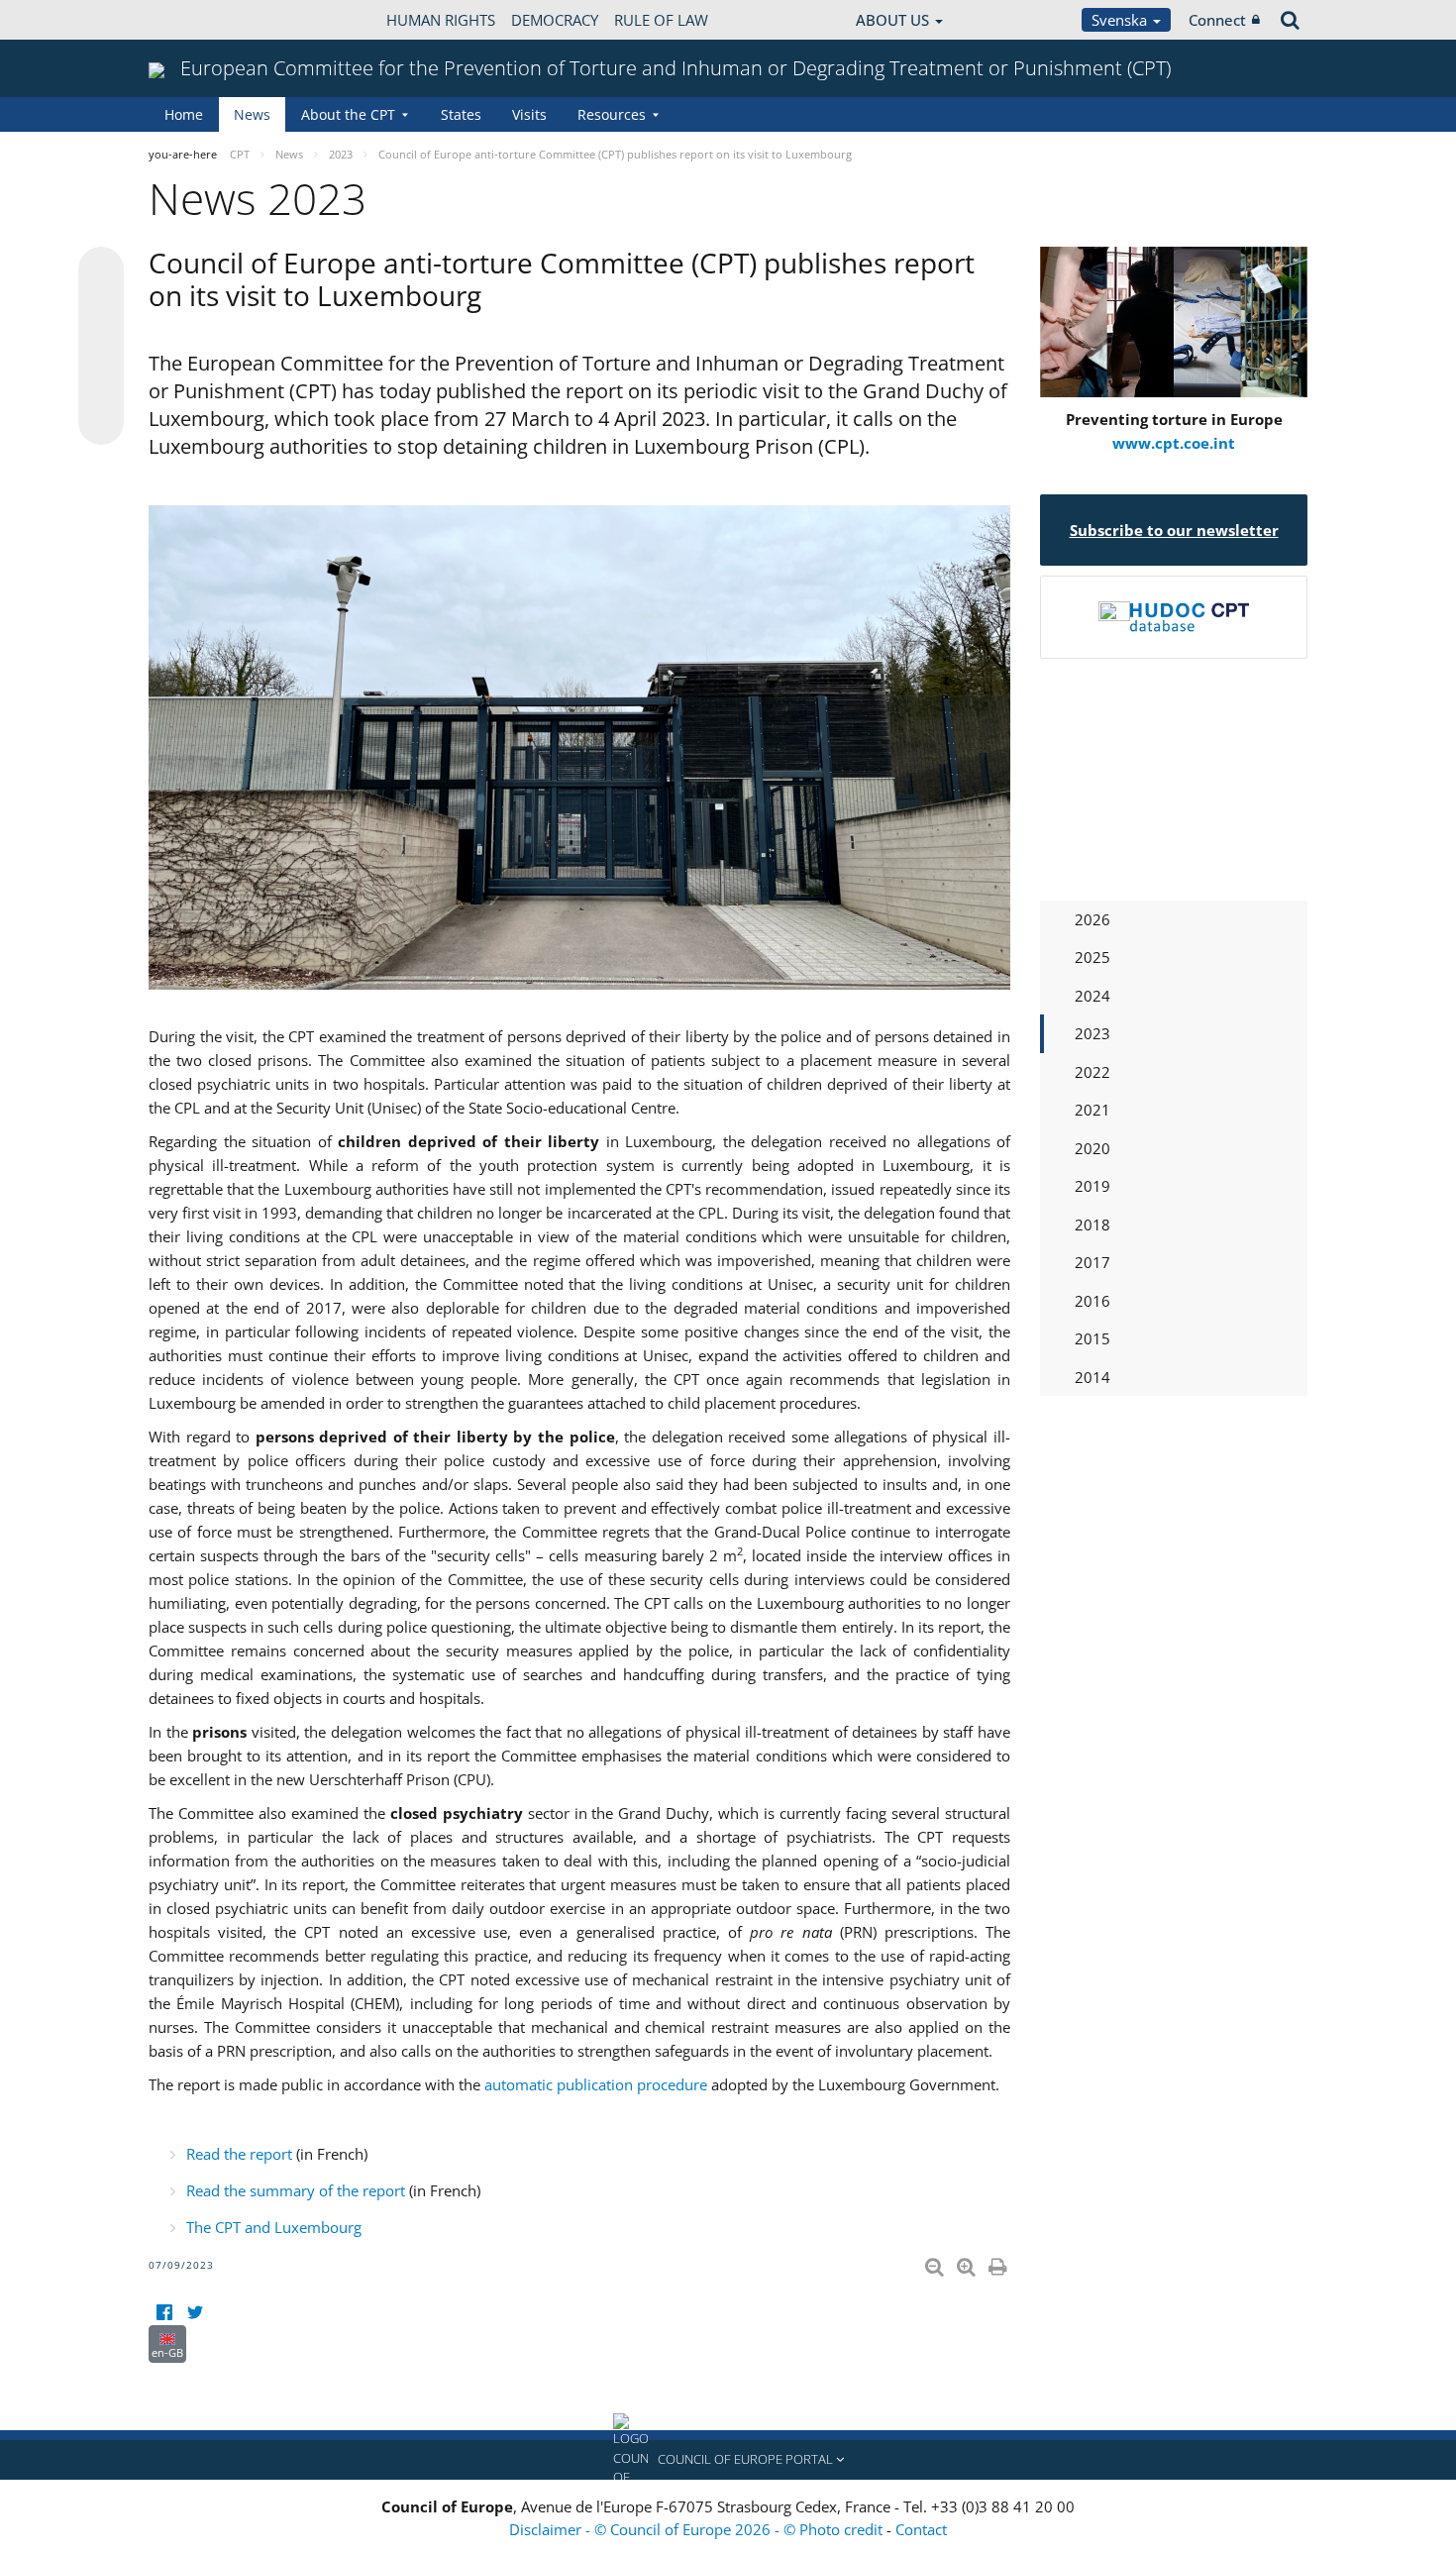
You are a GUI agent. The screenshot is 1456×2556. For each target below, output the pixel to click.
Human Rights (441, 20)
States (461, 114)
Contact (921, 2529)
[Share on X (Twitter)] (101, 309)
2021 (1092, 1110)
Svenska (1121, 20)
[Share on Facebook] (101, 347)
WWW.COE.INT (198, 20)
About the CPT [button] (348, 114)
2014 (1092, 1377)
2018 (1092, 1225)
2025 (1092, 957)
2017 (1092, 1262)
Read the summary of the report (296, 2190)
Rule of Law (661, 20)
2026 (1092, 919)
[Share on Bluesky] (101, 271)
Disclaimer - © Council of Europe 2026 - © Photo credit (698, 2529)
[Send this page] (101, 422)
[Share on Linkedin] (101, 384)
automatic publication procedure (596, 2084)
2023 (1092, 1033)
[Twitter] (195, 2313)
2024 (1092, 996)
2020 (1092, 1148)
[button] (728, 2460)
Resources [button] (612, 114)
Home (184, 114)
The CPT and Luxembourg (274, 2227)
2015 (1092, 1338)
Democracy (555, 20)
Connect (1217, 20)
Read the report (239, 2154)
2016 (1092, 1301)
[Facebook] (164, 2313)
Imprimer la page (999, 2263)
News (252, 114)
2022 (1092, 1072)
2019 (1092, 1186)
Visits (529, 114)
